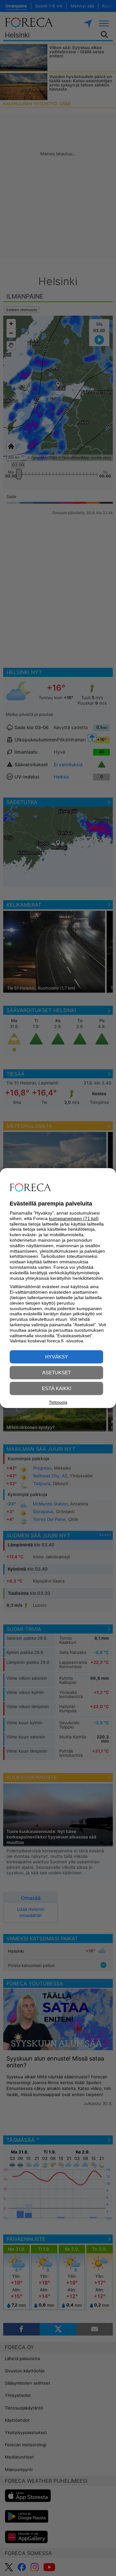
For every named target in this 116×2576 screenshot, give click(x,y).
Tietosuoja (58, 1402)
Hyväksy (57, 1357)
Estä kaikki (57, 1388)
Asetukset (57, 1373)
